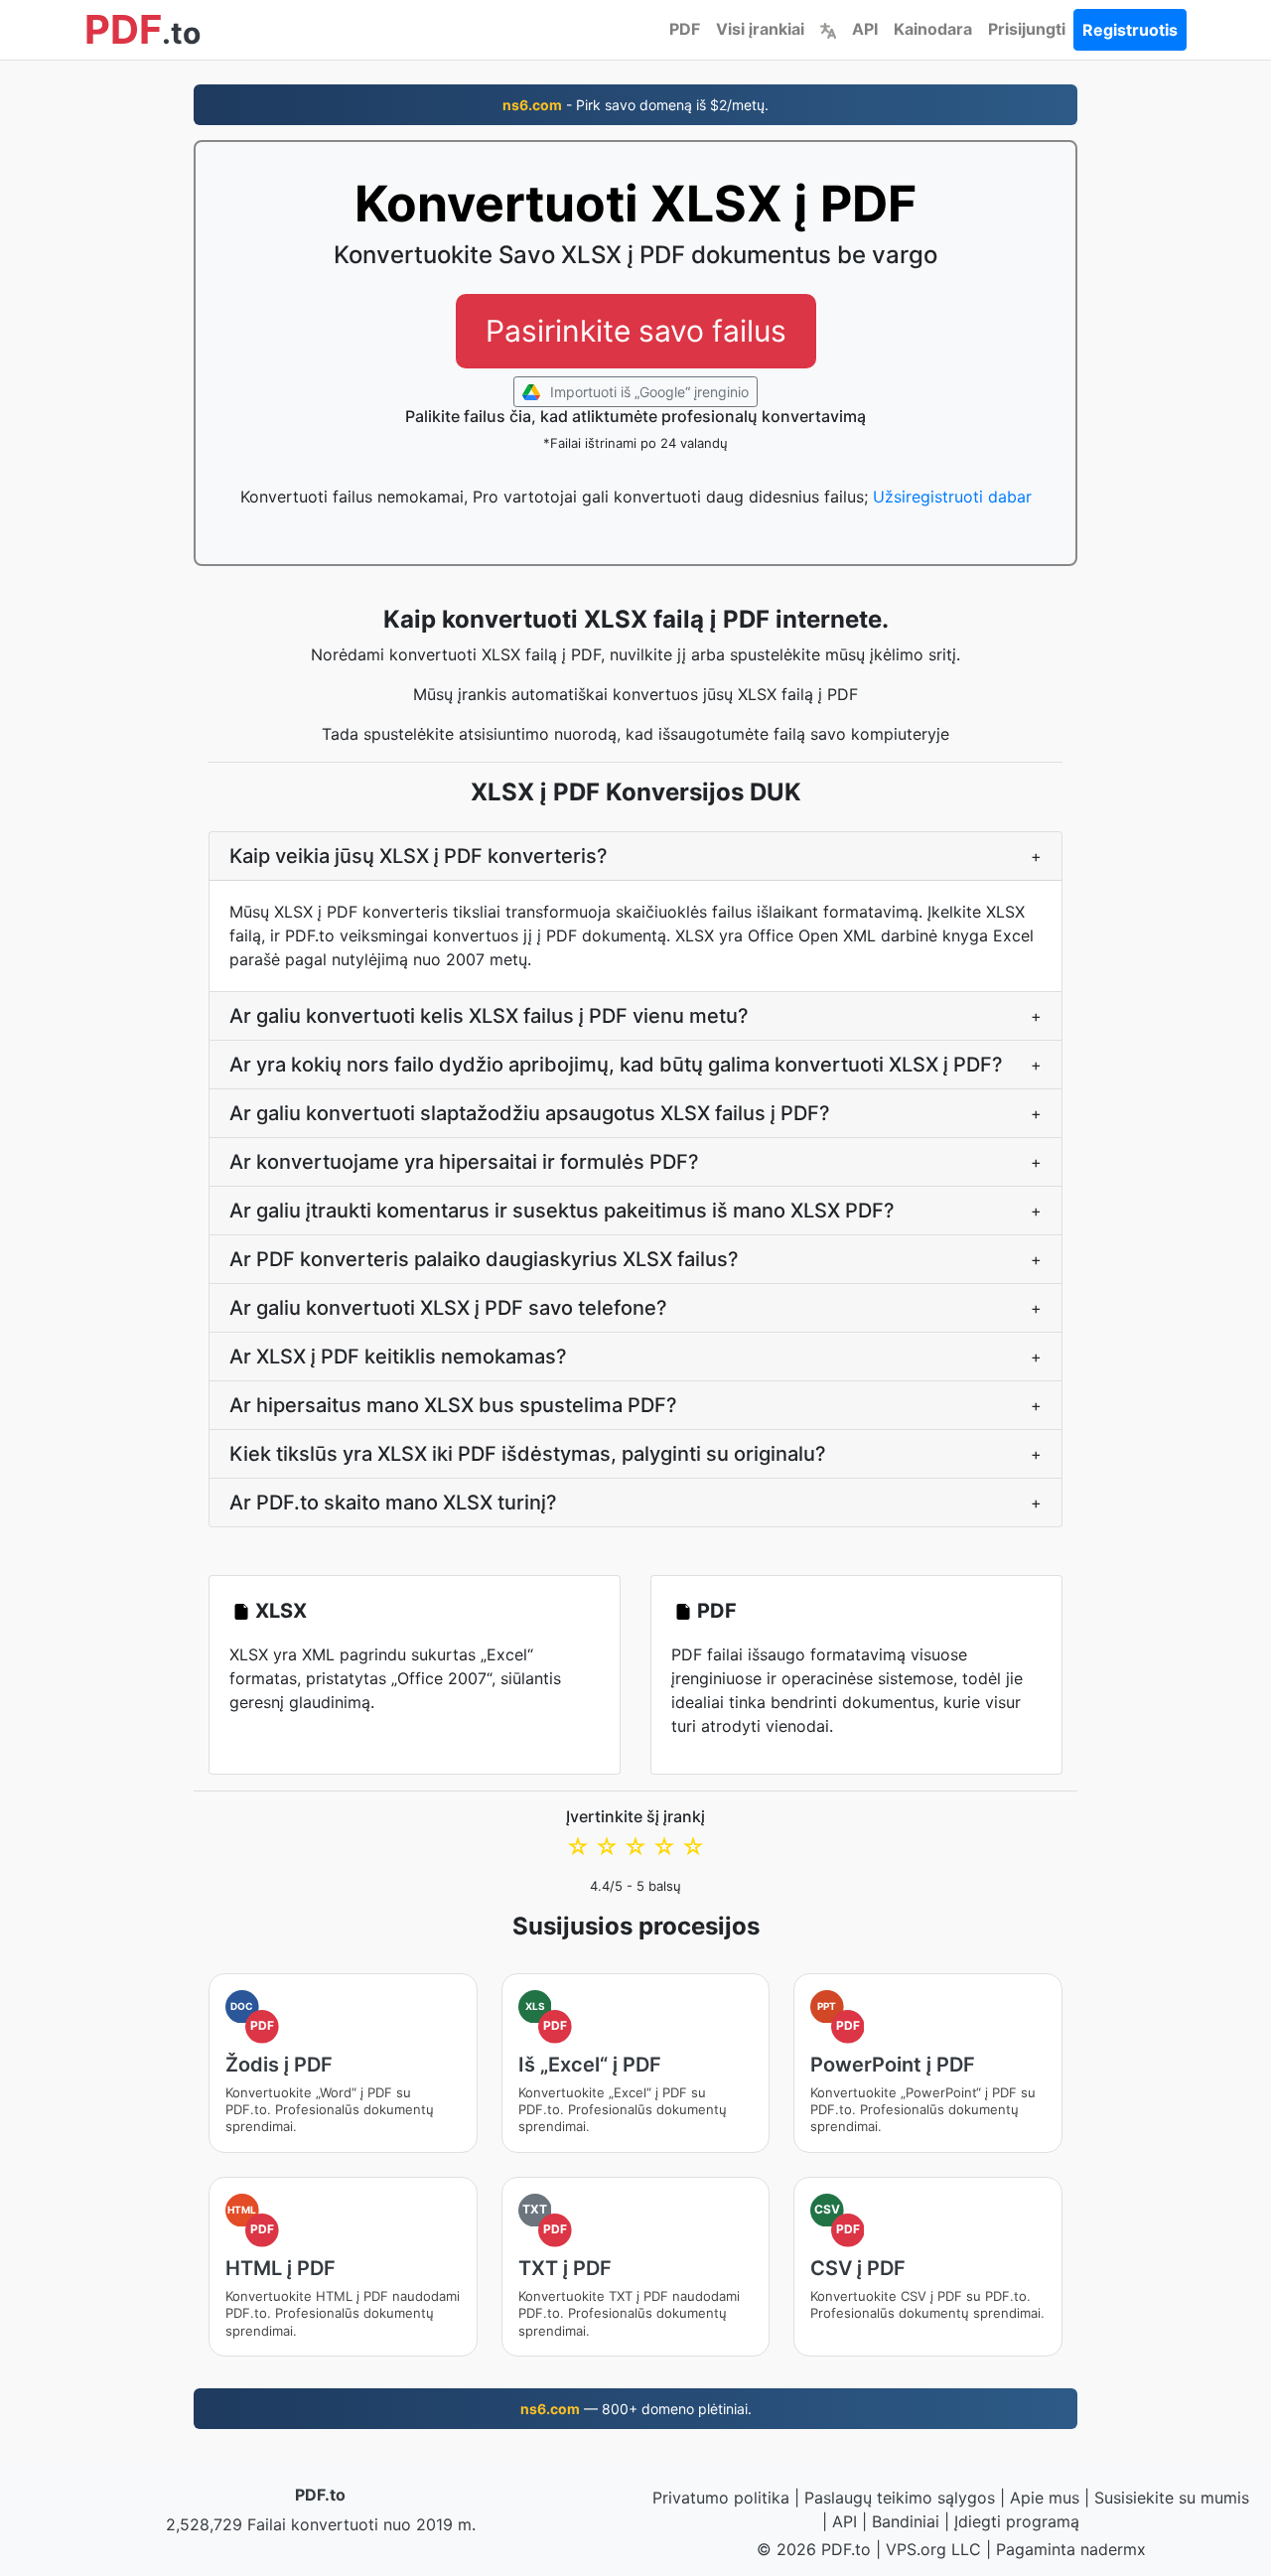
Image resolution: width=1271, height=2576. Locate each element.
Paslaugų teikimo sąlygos (900, 2498)
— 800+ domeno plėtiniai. (636, 2409)
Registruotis (1130, 30)
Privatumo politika (721, 2498)
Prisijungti (1027, 29)
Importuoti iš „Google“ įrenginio (647, 392)
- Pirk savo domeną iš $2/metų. (635, 105)
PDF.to (320, 2495)
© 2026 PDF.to (814, 2549)
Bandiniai (906, 2521)
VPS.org (916, 2549)
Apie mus (1045, 2498)
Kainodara (933, 29)
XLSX (281, 1611)
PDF (685, 29)
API (865, 29)
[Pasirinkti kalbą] (828, 29)
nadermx (1113, 2549)
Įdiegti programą (1017, 2521)
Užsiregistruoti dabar (952, 497)
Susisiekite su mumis (1172, 2498)
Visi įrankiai (760, 29)
